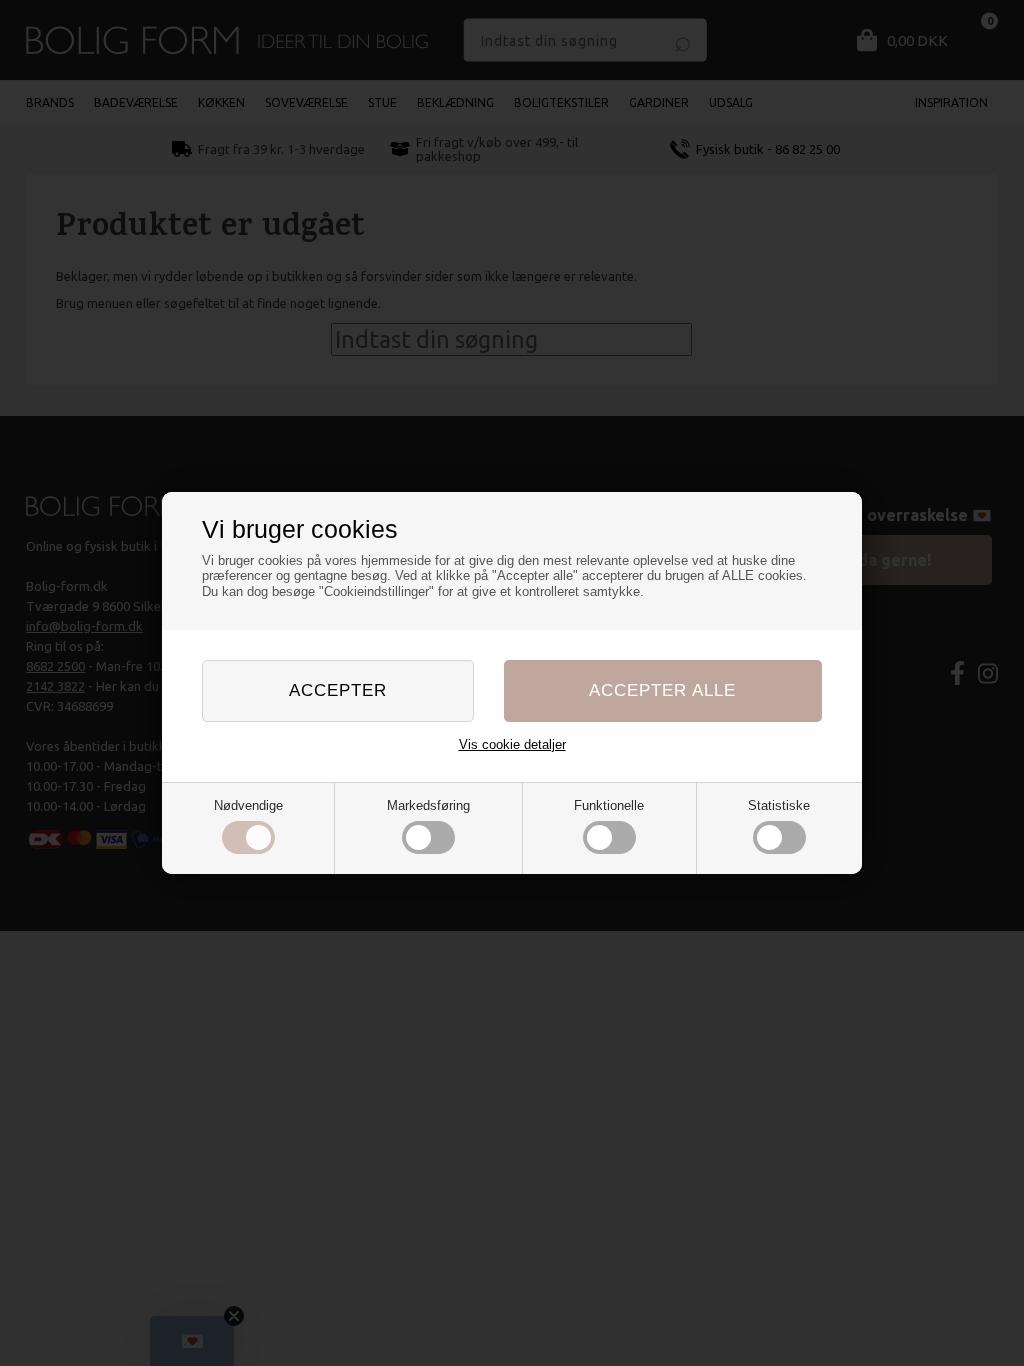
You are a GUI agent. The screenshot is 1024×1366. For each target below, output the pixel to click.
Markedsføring (428, 805)
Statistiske (779, 805)
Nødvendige (248, 805)
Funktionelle (609, 805)
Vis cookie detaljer (512, 744)
